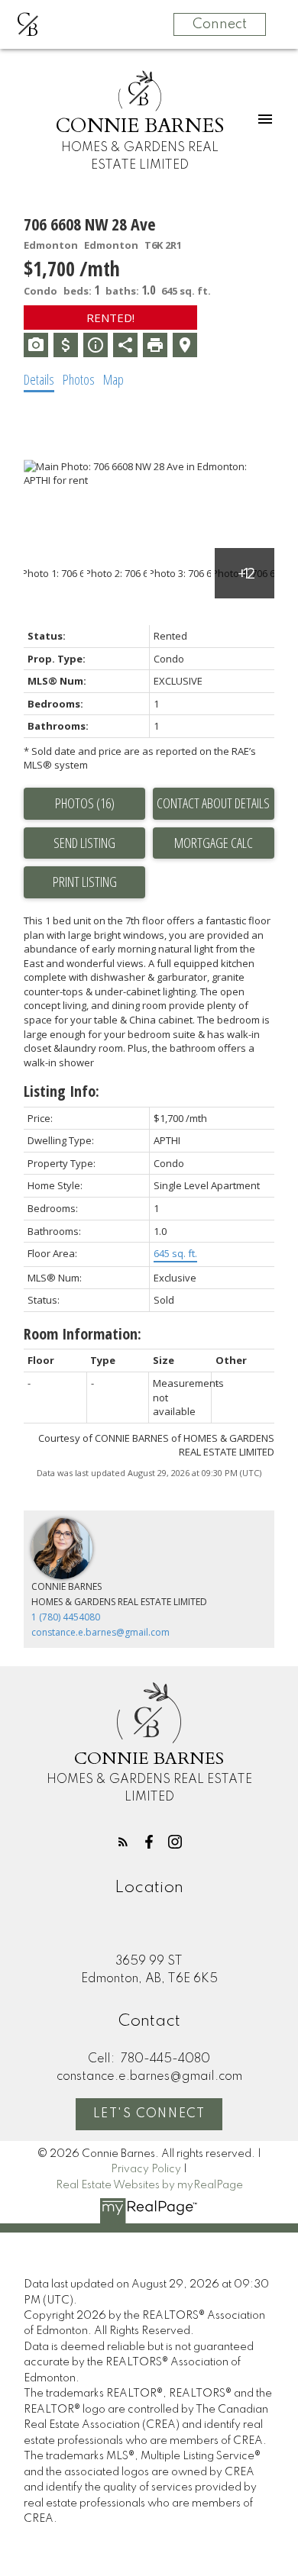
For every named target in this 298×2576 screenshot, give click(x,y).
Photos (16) (85, 803)
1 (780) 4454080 (66, 1617)
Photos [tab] (79, 379)
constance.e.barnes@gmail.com (100, 1632)
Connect (220, 24)
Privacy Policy (146, 2169)
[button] (123, 1842)
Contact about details (213, 803)
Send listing (84, 843)
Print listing (85, 882)
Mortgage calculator (214, 843)
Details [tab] (39, 379)
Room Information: (83, 1334)
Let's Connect (149, 2114)
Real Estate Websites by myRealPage (149, 2185)
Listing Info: (62, 1091)
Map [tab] (113, 379)
